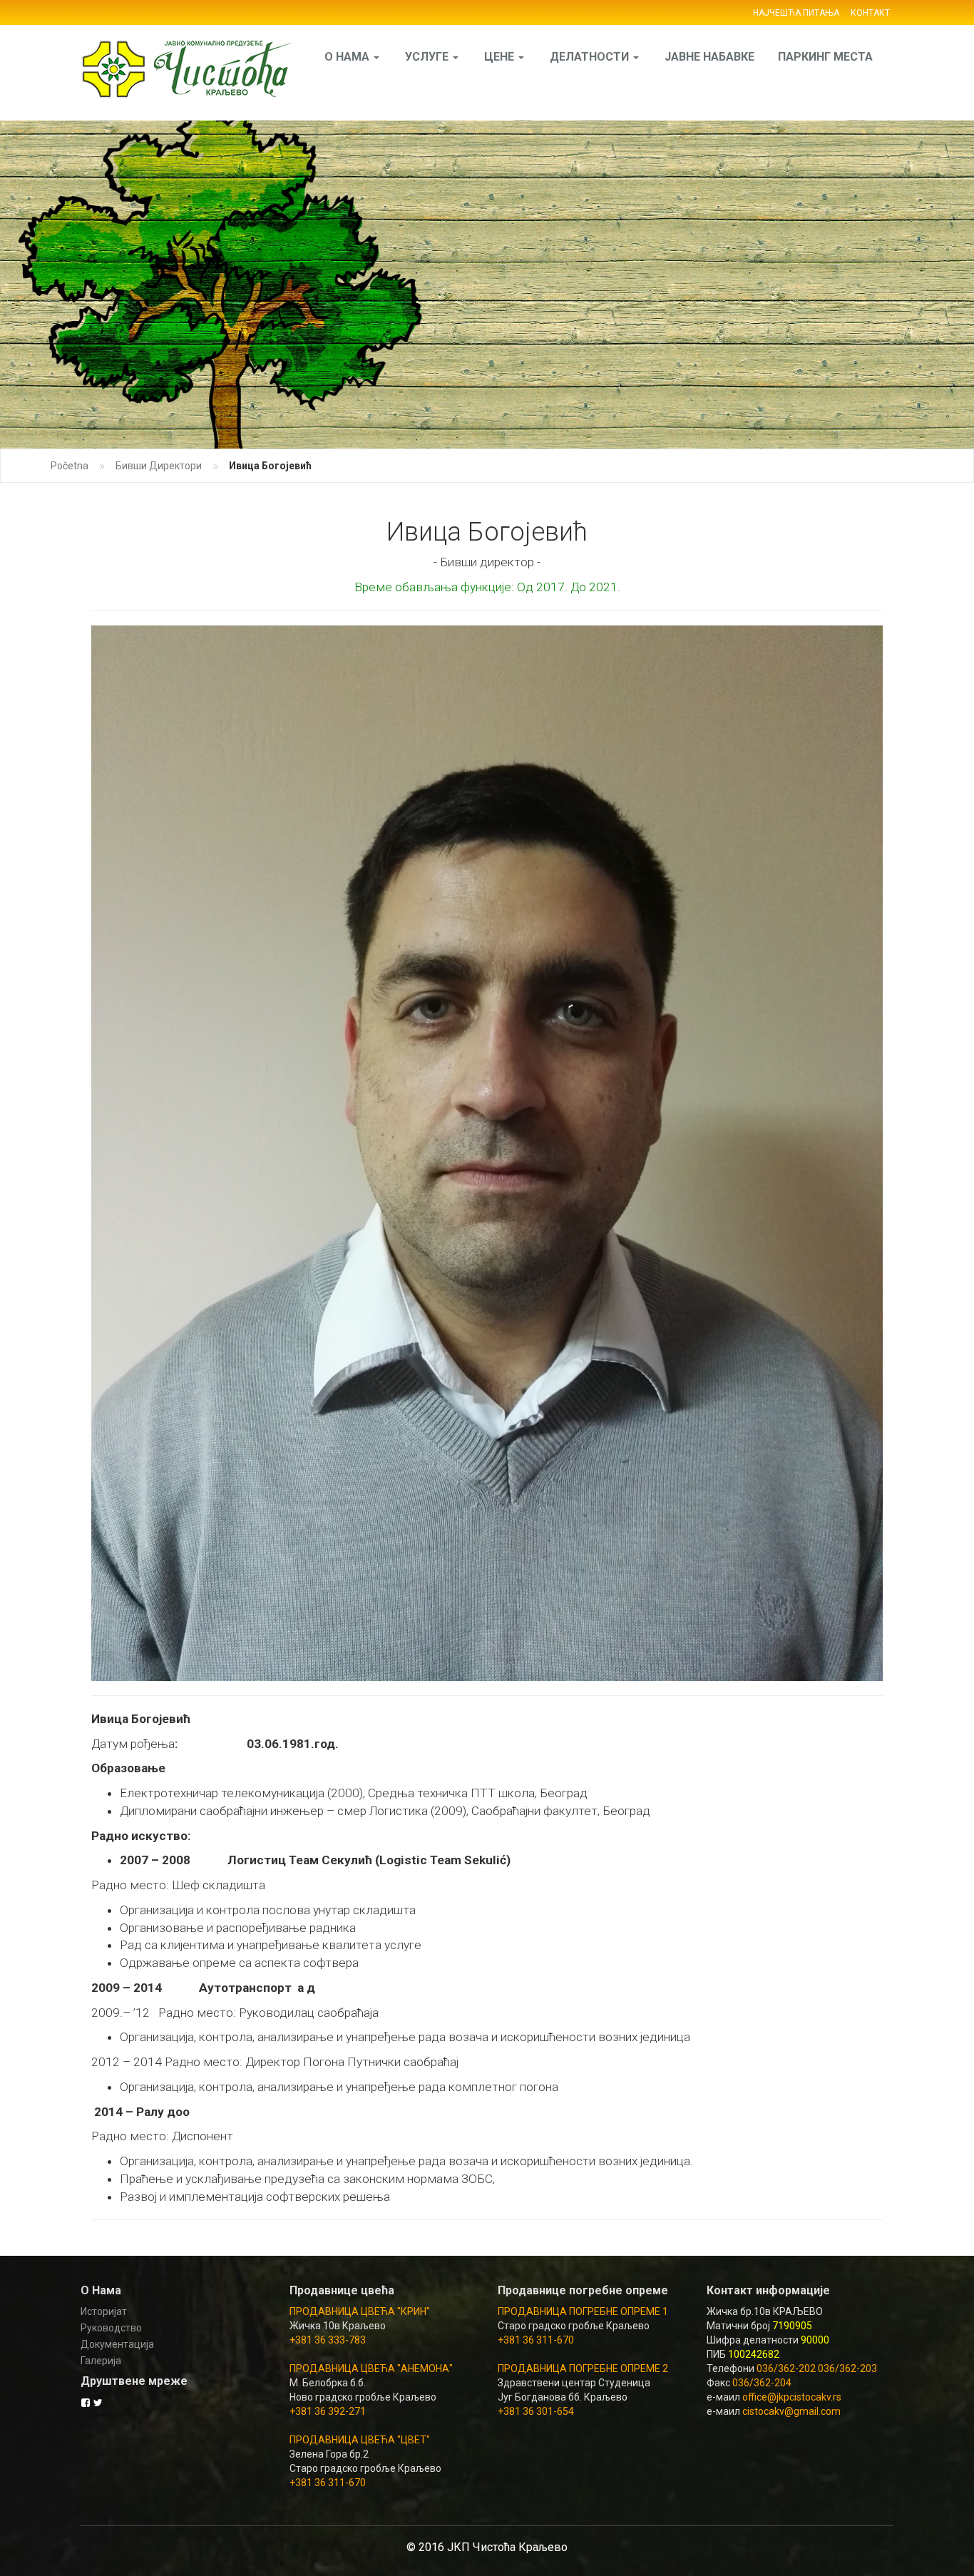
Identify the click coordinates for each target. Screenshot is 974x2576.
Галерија (101, 2361)
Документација (117, 2344)
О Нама (348, 57)
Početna (70, 466)
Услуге (428, 57)
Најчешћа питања (796, 13)
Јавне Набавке (709, 57)
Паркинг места (825, 57)
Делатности (591, 57)
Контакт (870, 13)
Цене (501, 57)
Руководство (111, 2328)
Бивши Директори (159, 466)
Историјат (104, 2311)
